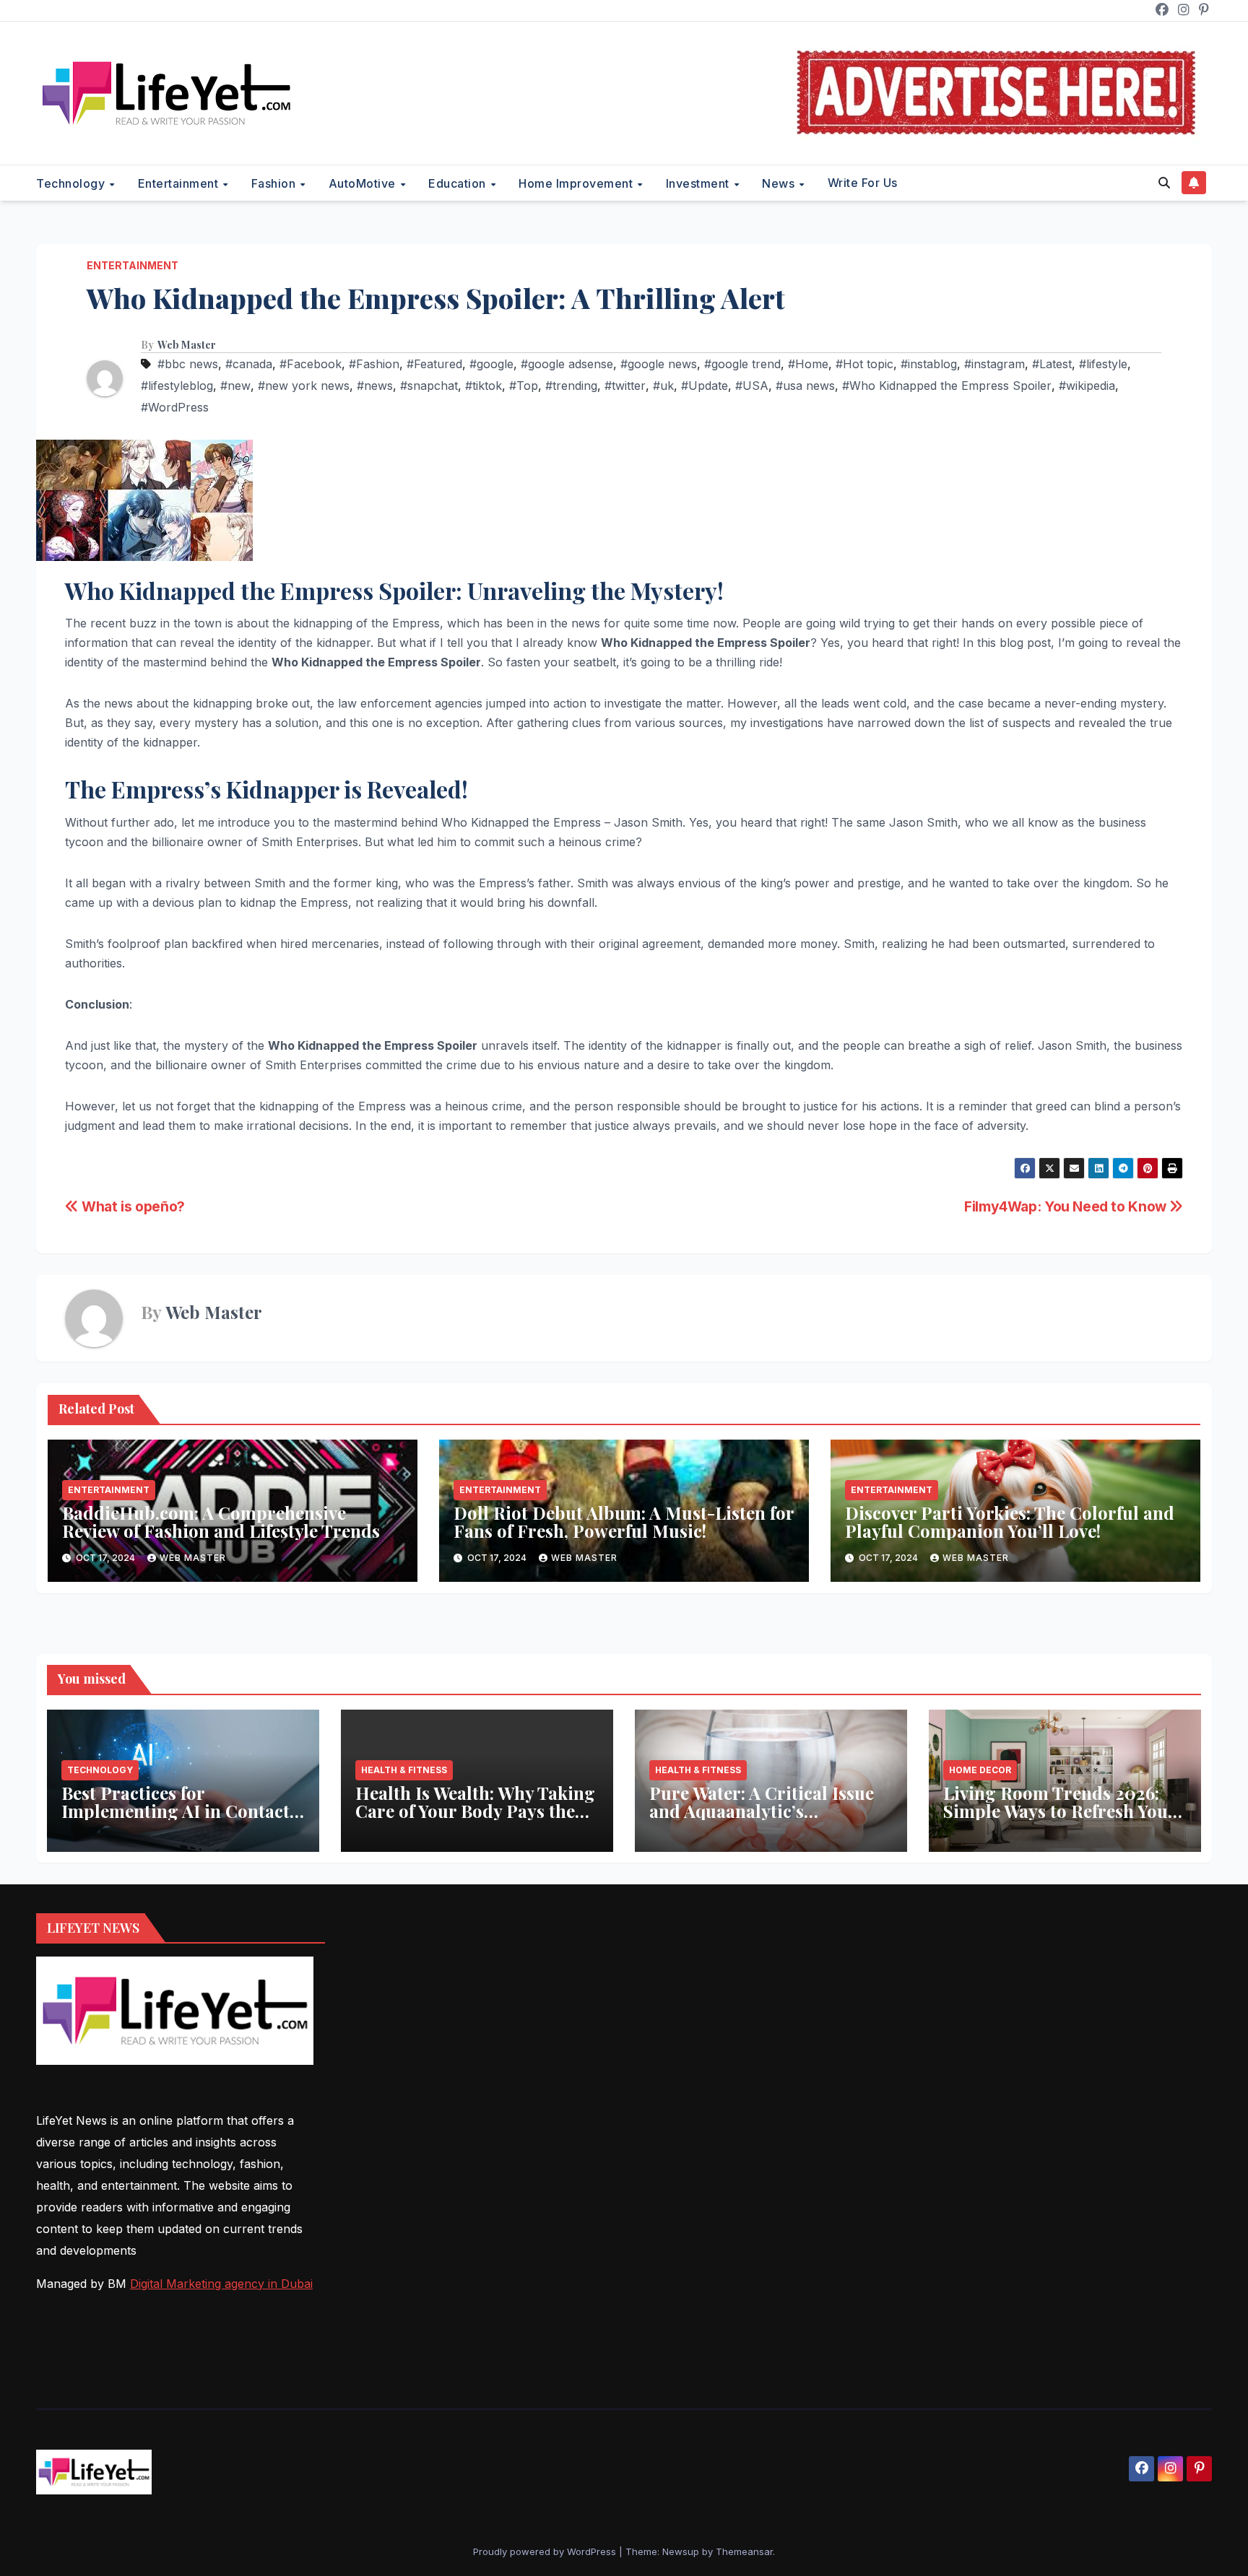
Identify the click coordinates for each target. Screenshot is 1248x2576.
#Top (524, 386)
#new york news (304, 386)
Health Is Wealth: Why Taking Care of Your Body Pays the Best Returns (475, 1811)
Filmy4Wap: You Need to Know (1067, 1206)
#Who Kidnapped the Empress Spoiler (947, 386)
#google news (659, 364)
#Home (808, 364)
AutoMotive (364, 183)
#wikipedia (1087, 386)
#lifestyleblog (177, 386)
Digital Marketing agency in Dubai (221, 2284)
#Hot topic (864, 364)
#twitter (625, 386)
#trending (571, 386)
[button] (1164, 183)
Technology (72, 183)
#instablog (929, 364)
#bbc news (188, 364)
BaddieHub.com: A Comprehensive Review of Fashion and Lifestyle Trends (221, 1522)
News (780, 183)
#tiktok (484, 386)
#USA (752, 386)
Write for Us (863, 183)
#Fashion (374, 364)
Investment (699, 183)
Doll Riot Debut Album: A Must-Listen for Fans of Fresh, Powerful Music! (624, 1522)
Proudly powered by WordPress (546, 2551)
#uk (663, 386)
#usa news (805, 386)
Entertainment (180, 183)
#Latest (1052, 364)
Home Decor (980, 1770)
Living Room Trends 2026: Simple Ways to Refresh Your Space (1059, 1811)
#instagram (994, 364)
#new (235, 386)
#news (375, 386)
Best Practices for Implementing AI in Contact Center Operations (175, 1811)
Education (459, 183)
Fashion (275, 183)
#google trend (742, 364)
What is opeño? (132, 1206)
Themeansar (744, 2551)
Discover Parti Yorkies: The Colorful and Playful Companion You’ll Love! (1010, 1522)
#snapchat (429, 386)
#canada (249, 364)
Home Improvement (577, 183)
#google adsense (567, 364)
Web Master (187, 345)
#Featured (434, 364)
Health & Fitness (404, 1770)
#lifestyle (1103, 364)
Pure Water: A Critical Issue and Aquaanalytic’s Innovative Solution (762, 1811)
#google (491, 364)
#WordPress (175, 407)
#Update (705, 386)
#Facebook (311, 364)
